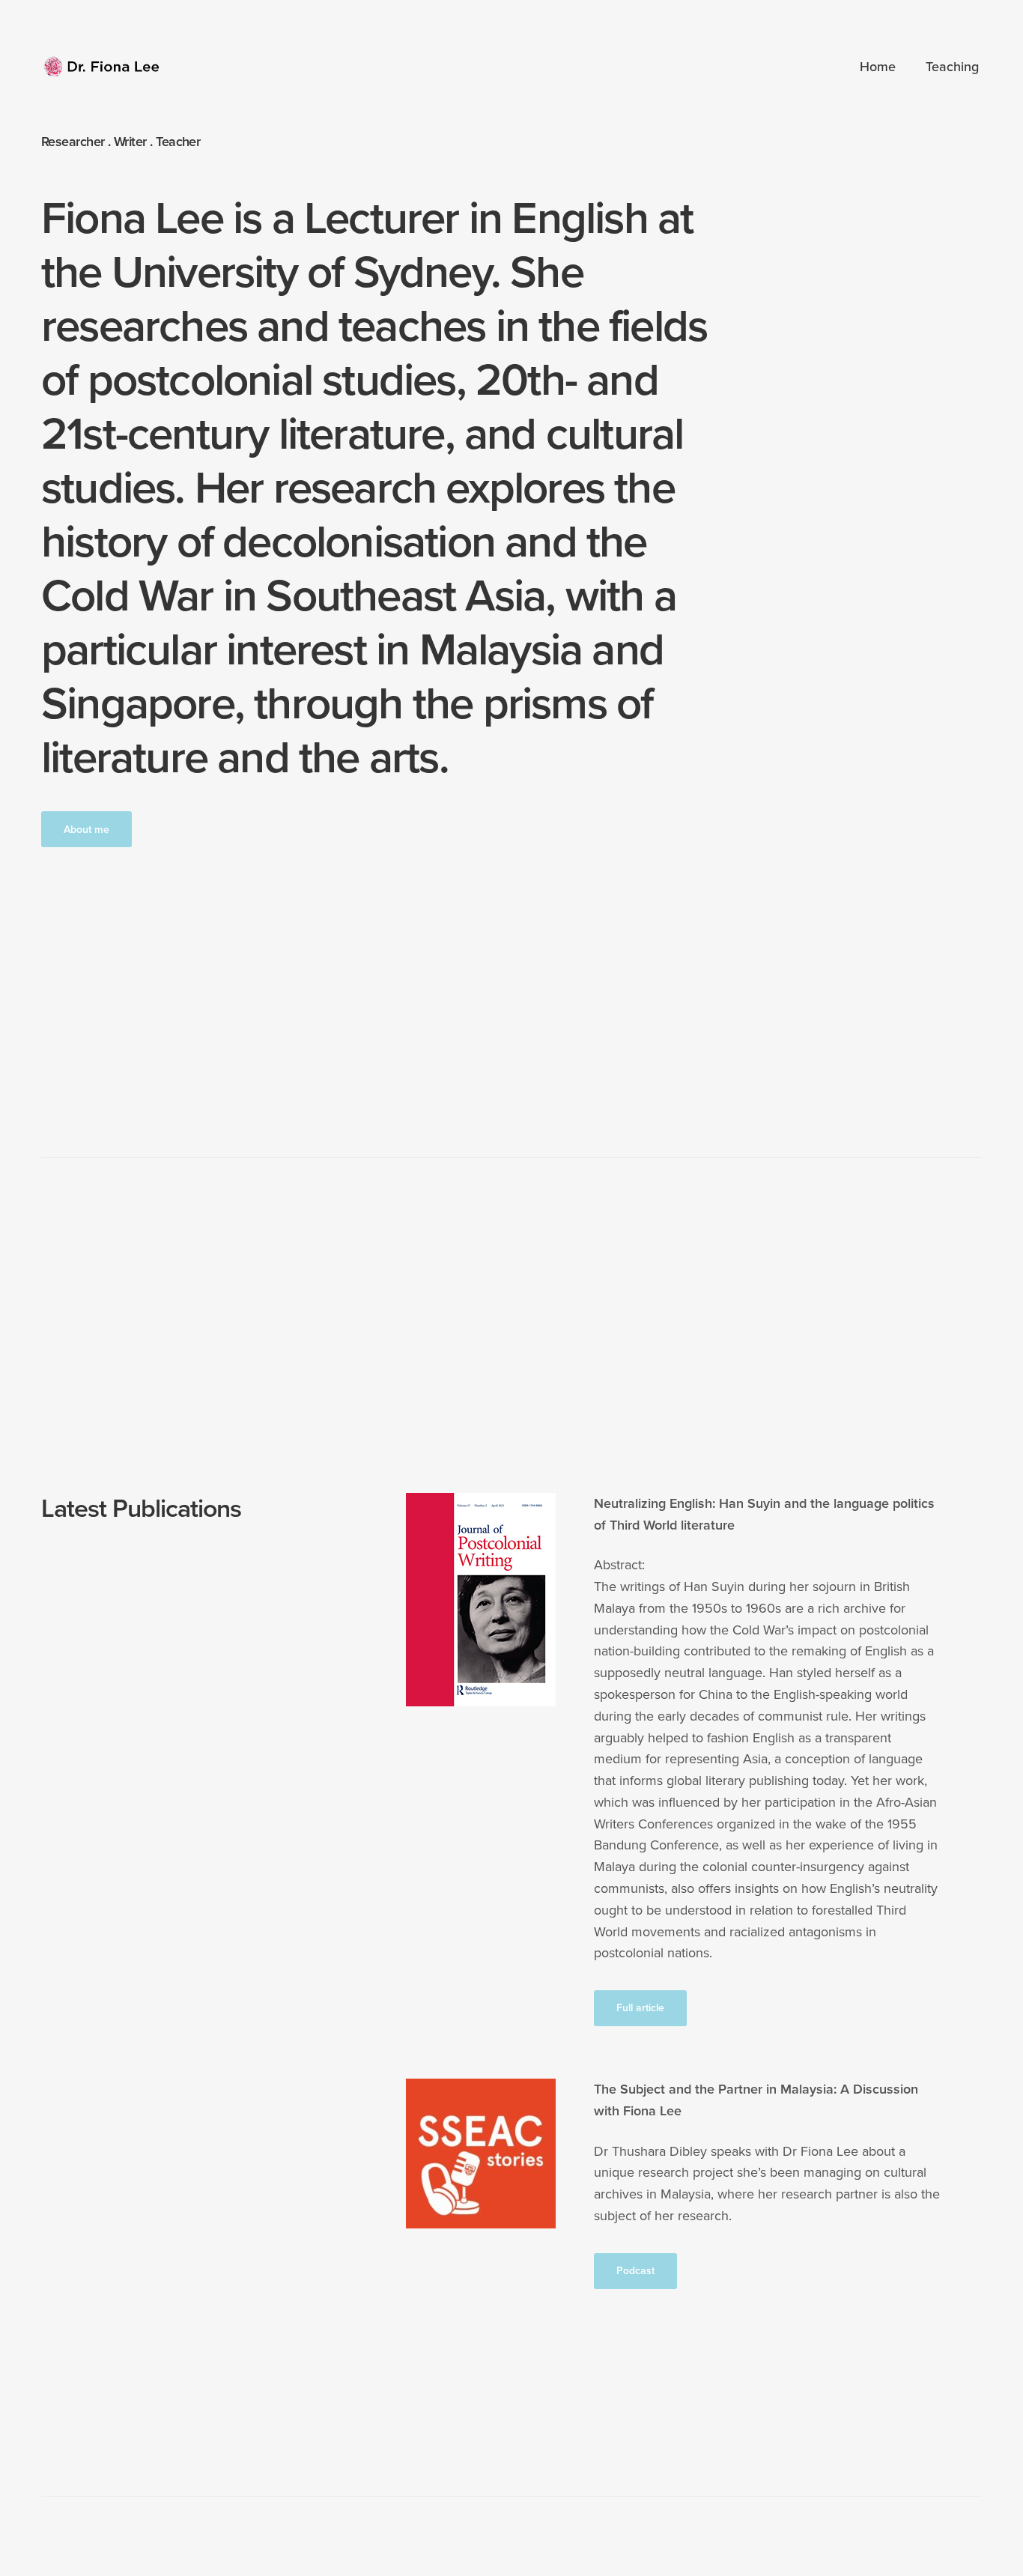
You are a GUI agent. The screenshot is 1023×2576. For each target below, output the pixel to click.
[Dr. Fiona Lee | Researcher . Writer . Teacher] (103, 67)
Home (878, 67)
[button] (86, 829)
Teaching (952, 67)
